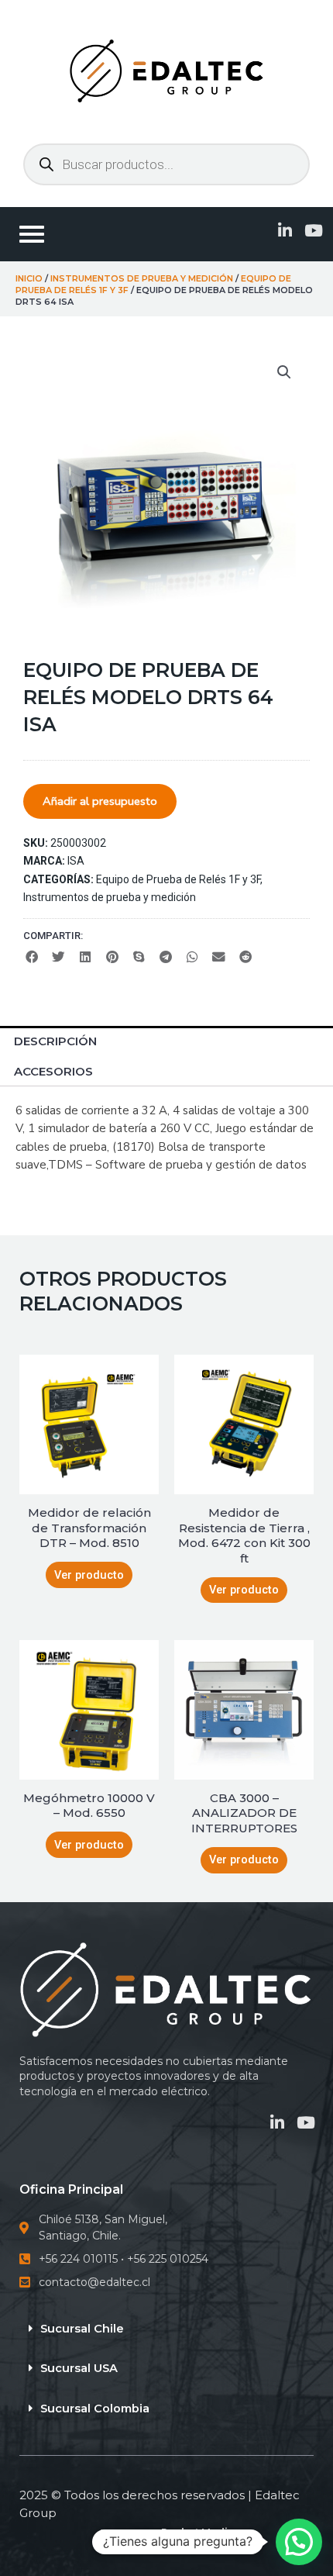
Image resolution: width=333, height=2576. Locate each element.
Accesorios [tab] (53, 1071)
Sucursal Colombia (95, 2409)
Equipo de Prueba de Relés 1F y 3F (178, 879)
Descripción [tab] (55, 1041)
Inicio (29, 278)
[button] (284, 372)
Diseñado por (167, 2532)
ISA (76, 861)
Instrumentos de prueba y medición (142, 278)
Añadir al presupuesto (100, 801)
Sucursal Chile (82, 2329)
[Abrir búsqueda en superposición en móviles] (166, 164)
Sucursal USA (79, 2368)
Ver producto (89, 1575)
